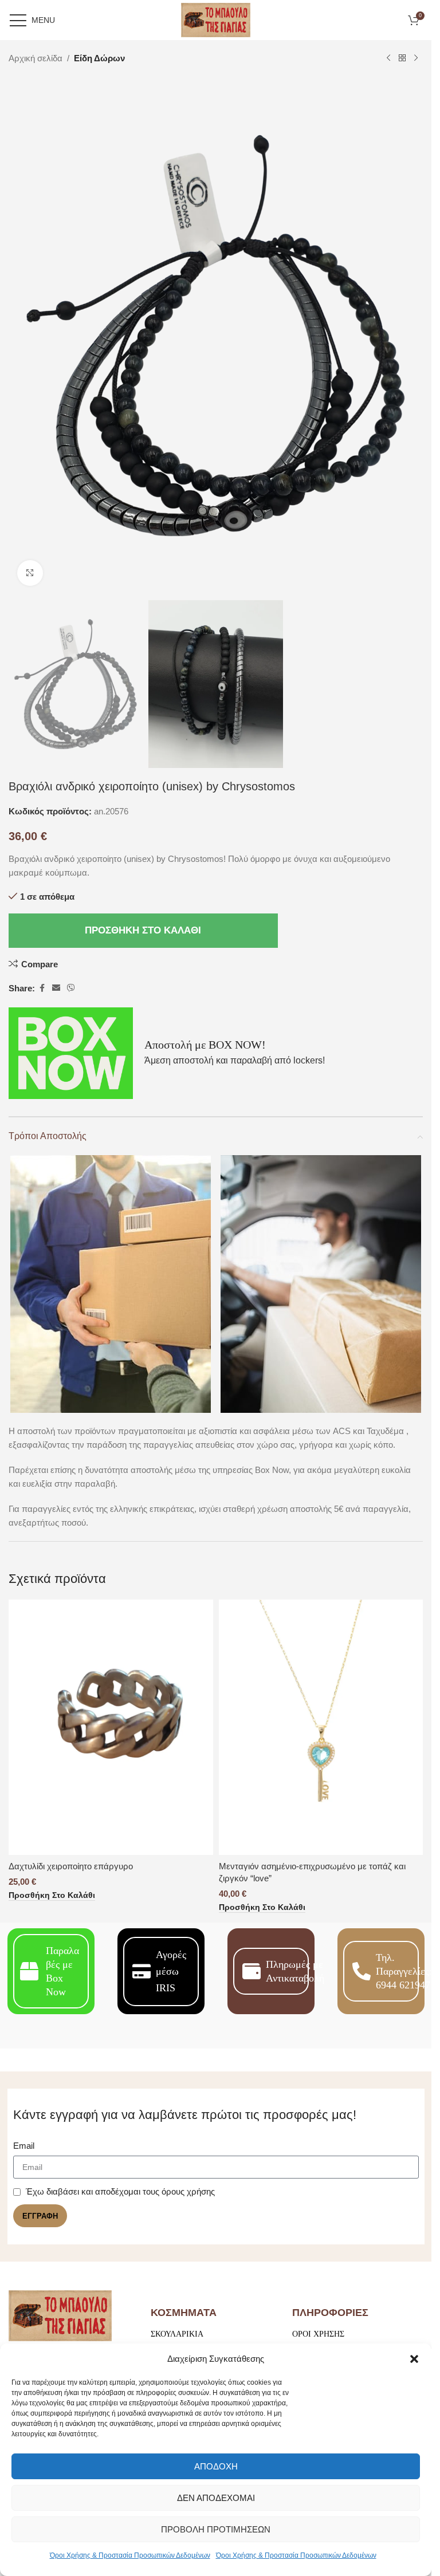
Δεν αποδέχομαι (216, 2498)
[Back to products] (402, 58)
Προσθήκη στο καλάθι (143, 930)
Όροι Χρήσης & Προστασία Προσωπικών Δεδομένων (130, 2555)
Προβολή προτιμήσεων (216, 2529)
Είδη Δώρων (99, 58)
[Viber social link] (71, 988)
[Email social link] (56, 988)
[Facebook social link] (42, 988)
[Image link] (60, 2315)
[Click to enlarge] (30, 573)
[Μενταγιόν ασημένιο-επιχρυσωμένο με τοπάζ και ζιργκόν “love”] (321, 1727)
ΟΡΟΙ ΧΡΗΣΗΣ (318, 2334)
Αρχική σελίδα (36, 58)
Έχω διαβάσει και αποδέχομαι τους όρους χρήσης (120, 2191)
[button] (414, 2359)
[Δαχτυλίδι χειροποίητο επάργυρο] (111, 1727)
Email (24, 2146)
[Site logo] (216, 19)
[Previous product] (388, 58)
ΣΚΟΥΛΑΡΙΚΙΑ (177, 2334)
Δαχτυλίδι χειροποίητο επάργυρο (71, 1866)
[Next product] (416, 58)
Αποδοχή (216, 2466)
